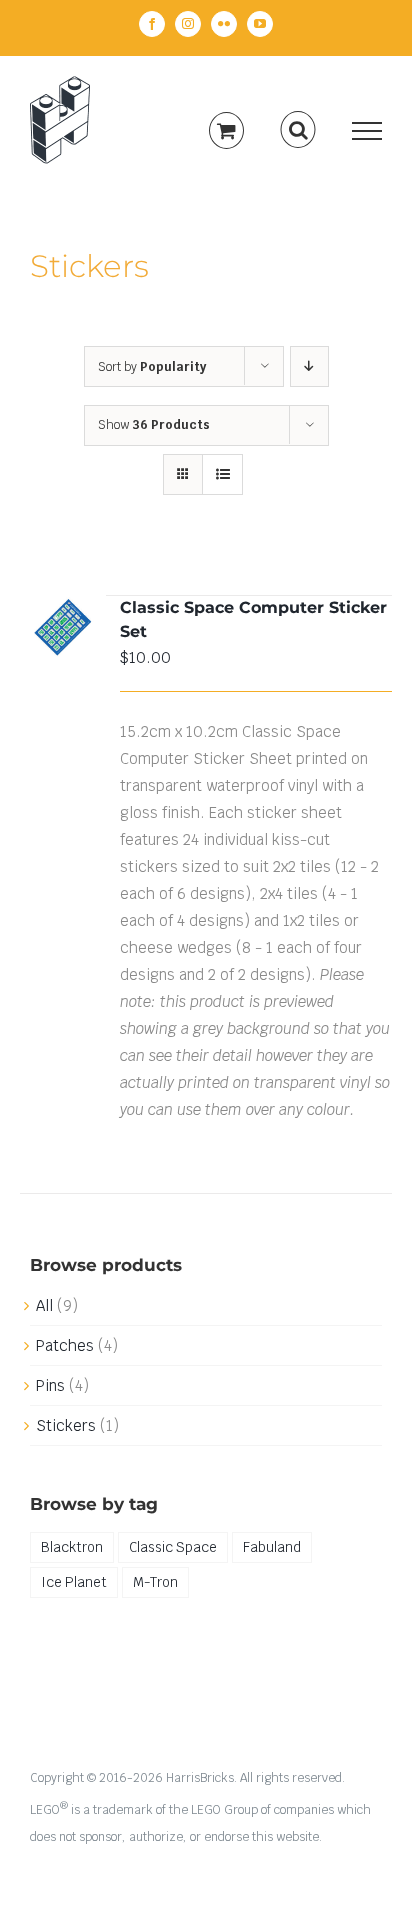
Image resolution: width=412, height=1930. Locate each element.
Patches (65, 1345)
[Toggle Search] (298, 130)
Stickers (66, 1425)
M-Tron (155, 1582)
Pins (50, 1385)
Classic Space (173, 1547)
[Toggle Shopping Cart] (226, 130)
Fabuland (272, 1547)
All (44, 1305)
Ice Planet (74, 1582)
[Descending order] (309, 366)
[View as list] (222, 474)
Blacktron (72, 1547)
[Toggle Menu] (367, 131)
